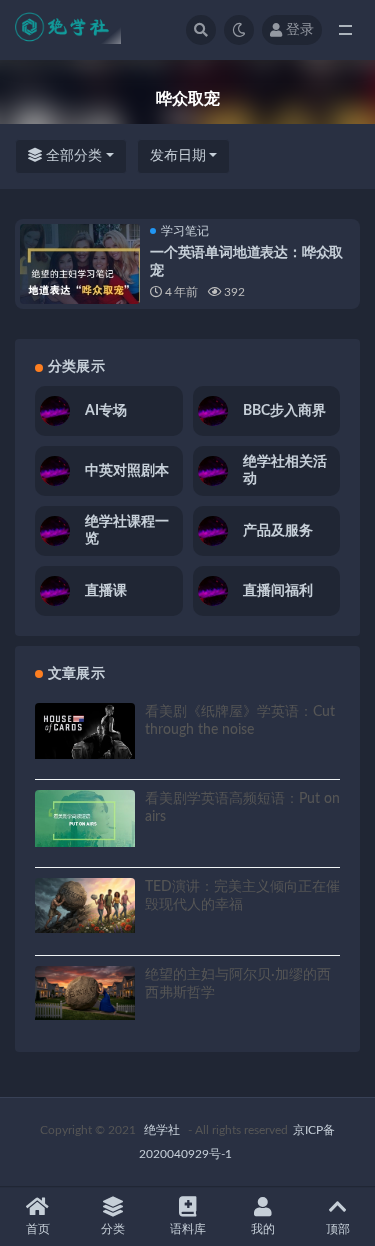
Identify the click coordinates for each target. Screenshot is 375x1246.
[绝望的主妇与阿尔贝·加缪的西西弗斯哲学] (85, 993)
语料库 (188, 1229)
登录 (300, 30)
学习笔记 (185, 231)
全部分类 (72, 156)
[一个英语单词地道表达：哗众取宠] (80, 284)
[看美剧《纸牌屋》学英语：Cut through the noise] (85, 731)
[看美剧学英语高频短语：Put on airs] (85, 818)
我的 (263, 1229)
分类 (113, 1229)
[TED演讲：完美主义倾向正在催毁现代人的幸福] (85, 905)
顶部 (338, 1229)
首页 (38, 1229)
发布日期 (178, 156)
